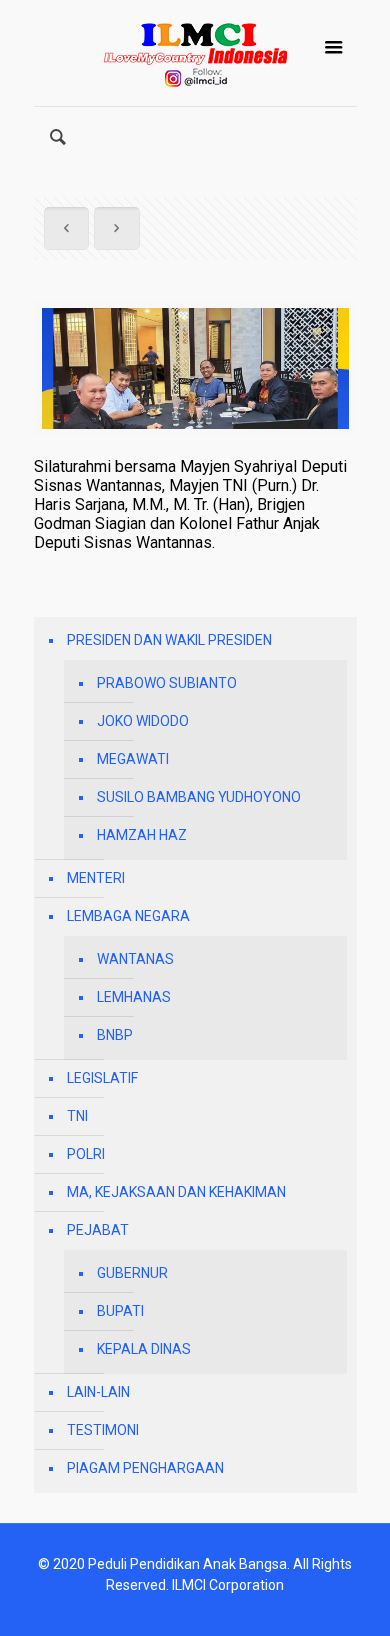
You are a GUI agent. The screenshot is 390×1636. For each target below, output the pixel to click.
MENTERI (96, 878)
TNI (77, 1116)
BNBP (115, 1035)
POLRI (86, 1154)
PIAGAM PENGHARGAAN (145, 1468)
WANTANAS (135, 959)
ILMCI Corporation (228, 1585)
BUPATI (120, 1311)
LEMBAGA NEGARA (128, 916)
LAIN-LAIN (98, 1392)
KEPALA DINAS (144, 1349)
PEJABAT (98, 1230)
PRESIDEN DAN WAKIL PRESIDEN (169, 640)
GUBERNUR (132, 1273)
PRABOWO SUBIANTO (167, 683)
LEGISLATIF (102, 1078)
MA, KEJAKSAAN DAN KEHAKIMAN (176, 1192)
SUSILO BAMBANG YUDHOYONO (199, 797)
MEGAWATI (133, 759)
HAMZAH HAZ (142, 835)
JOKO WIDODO (143, 721)
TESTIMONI (103, 1430)
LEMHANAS (134, 997)
